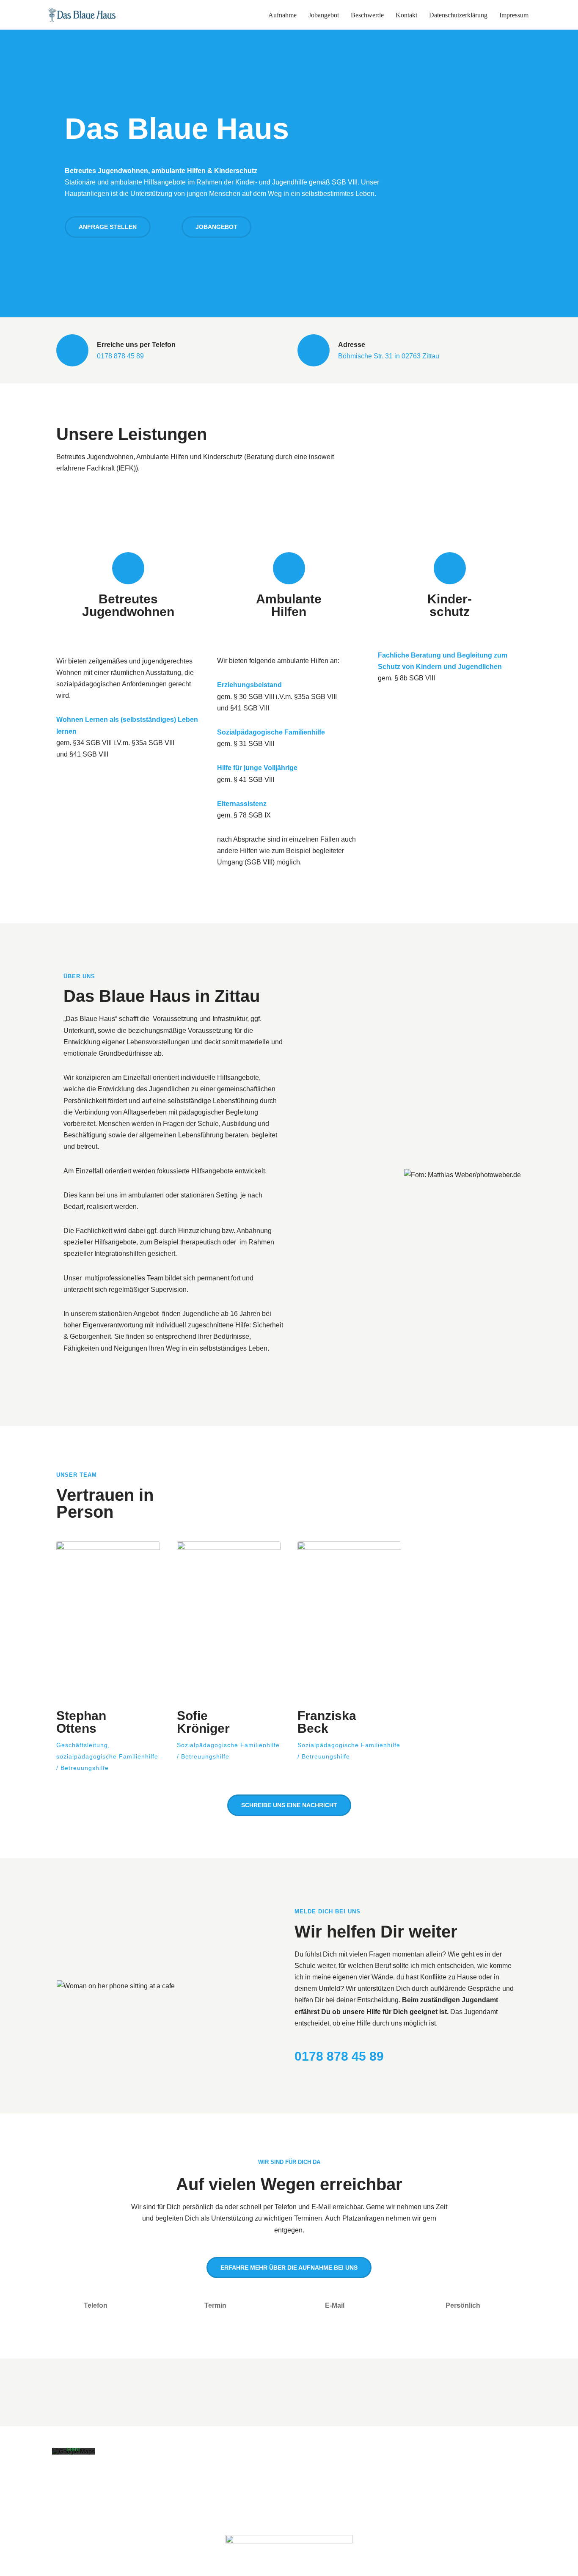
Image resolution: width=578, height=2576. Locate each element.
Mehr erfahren (74, 2452)
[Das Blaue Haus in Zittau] (82, 15)
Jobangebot (324, 15)
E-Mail (335, 2305)
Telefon (96, 2305)
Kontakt (406, 15)
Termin (215, 2305)
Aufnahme (282, 15)
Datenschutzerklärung (458, 15)
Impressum (514, 15)
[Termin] (187, 2306)
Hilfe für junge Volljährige (257, 768)
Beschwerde (367, 15)
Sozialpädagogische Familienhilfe (271, 732)
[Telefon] (67, 2306)
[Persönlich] (429, 2306)
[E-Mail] (308, 2306)
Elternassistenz (242, 804)
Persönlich (463, 2305)
